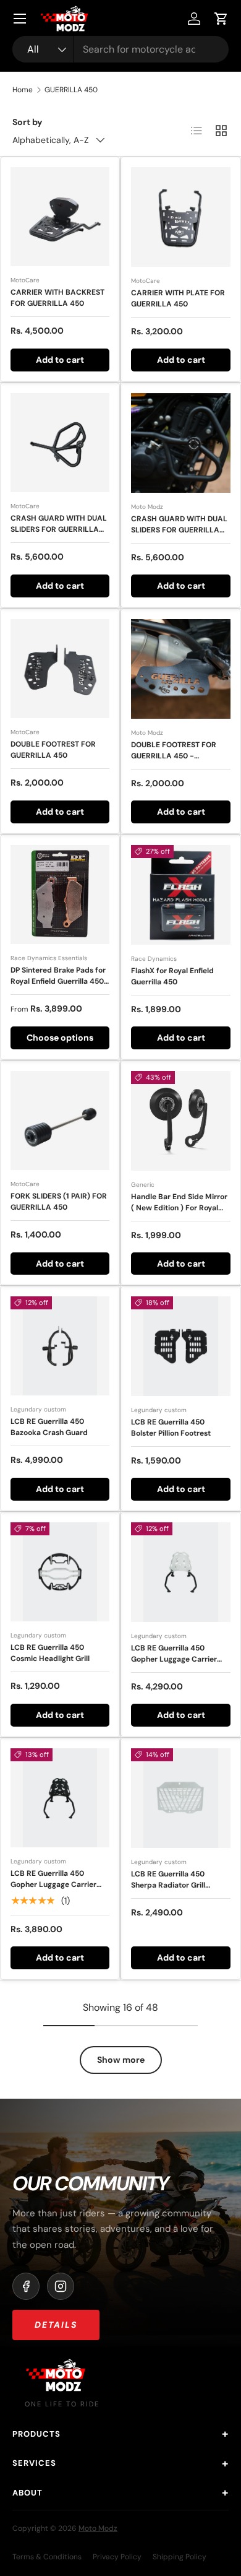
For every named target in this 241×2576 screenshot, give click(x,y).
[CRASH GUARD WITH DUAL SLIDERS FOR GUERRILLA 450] (60, 443)
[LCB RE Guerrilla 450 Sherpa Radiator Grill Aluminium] (181, 1798)
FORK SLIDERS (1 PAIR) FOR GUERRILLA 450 (59, 1202)
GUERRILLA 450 (71, 90)
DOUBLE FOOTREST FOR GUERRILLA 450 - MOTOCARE (174, 756)
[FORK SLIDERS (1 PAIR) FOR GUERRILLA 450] (60, 1121)
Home (23, 90)
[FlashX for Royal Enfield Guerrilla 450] (181, 895)
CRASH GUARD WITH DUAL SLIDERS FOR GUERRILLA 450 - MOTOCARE (179, 530)
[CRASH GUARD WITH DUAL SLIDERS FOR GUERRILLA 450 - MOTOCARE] (181, 443)
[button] (221, 19)
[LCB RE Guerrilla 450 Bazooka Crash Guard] (60, 1346)
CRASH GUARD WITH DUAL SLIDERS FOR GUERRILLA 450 (59, 529)
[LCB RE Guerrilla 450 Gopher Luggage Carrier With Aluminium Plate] (181, 1572)
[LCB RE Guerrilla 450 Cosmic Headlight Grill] (60, 1572)
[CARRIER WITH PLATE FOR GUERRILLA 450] (181, 217)
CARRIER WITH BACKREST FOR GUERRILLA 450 (57, 298)
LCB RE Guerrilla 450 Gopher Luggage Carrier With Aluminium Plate (174, 1659)
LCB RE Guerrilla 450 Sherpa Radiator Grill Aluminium (168, 1885)
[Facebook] (26, 2286)
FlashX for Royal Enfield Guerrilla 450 (172, 976)
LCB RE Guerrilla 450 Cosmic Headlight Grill (50, 1653)
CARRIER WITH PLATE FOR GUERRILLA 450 (178, 298)
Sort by (27, 122)
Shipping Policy (180, 2557)
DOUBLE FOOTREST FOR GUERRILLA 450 (53, 750)
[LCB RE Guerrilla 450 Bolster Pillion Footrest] (181, 1346)
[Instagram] (61, 2286)
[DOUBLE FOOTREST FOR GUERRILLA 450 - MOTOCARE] (181, 669)
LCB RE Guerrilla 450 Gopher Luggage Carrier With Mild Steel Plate (53, 1884)
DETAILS (56, 2325)
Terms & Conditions (47, 2557)
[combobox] (120, 49)
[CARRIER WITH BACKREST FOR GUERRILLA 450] (60, 217)
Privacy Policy (117, 2557)
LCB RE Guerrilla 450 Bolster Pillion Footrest (171, 1428)
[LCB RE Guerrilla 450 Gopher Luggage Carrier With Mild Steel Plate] (60, 1798)
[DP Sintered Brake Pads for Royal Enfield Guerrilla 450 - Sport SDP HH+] (60, 895)
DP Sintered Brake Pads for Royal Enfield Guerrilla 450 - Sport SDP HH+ (58, 981)
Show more (121, 2060)
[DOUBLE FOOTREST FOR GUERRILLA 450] (60, 669)
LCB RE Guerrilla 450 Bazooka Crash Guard (49, 1427)
